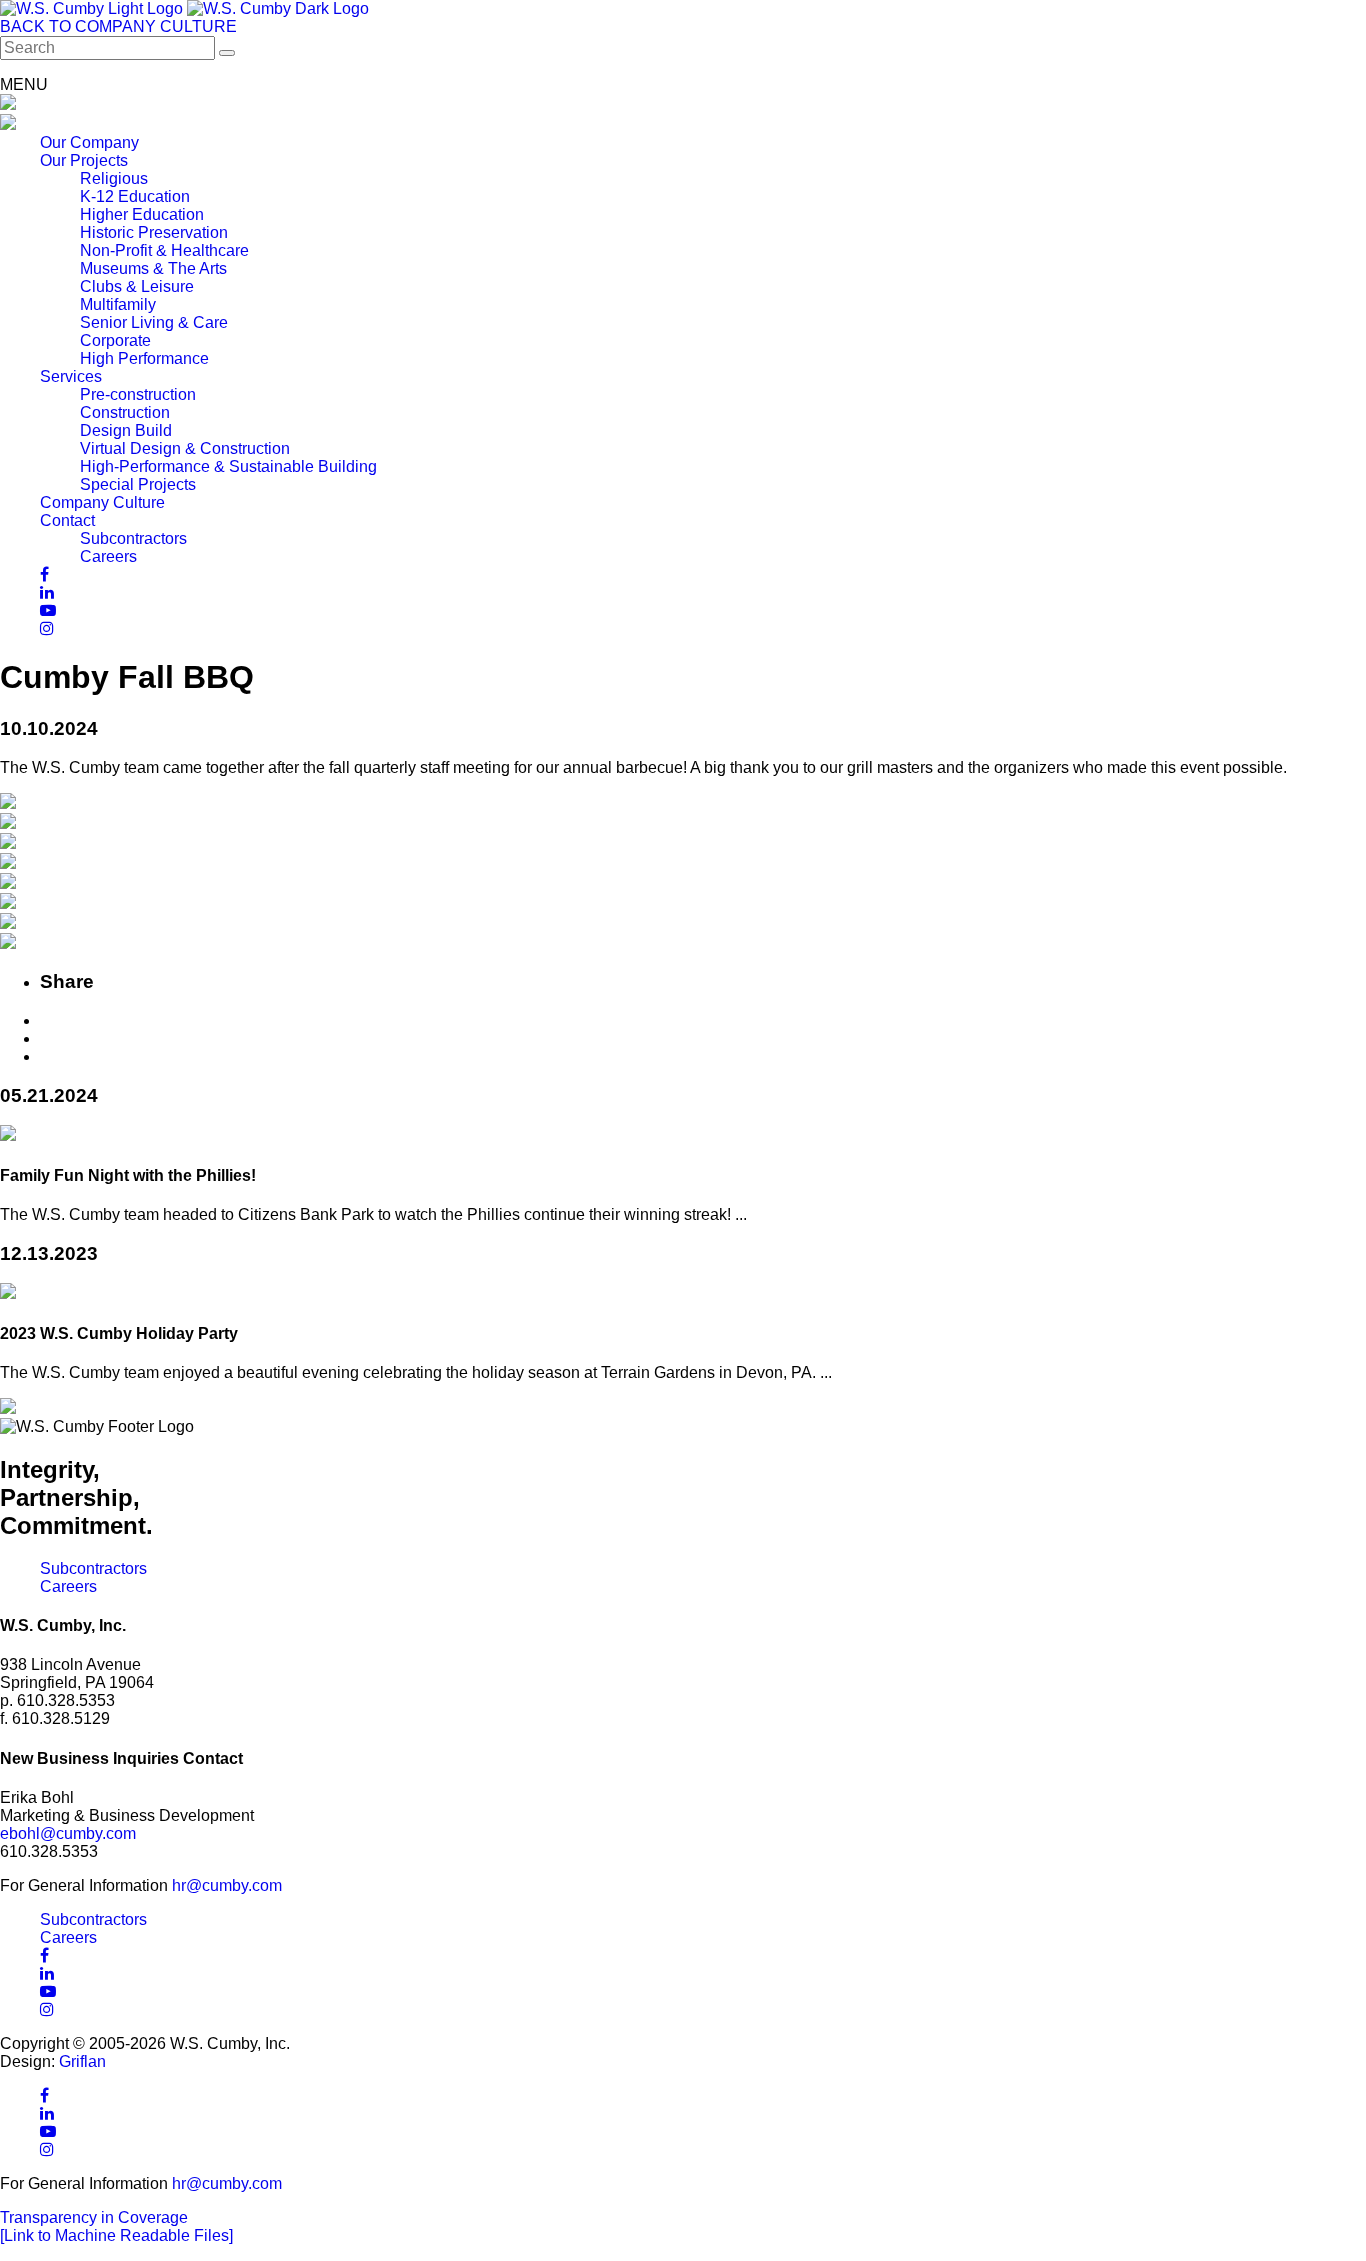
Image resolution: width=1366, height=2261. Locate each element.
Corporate (115, 340)
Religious (114, 178)
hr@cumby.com (227, 1885)
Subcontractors (133, 538)
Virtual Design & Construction (185, 448)
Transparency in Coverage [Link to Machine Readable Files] (116, 2226)
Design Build (126, 430)
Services (71, 376)
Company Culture (102, 502)
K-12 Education (135, 196)
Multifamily (118, 304)
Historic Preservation (154, 232)
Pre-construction (138, 394)
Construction (125, 412)
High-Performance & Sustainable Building (228, 466)
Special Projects (138, 484)
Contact (67, 520)
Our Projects (84, 160)
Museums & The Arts (153, 268)
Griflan (82, 2061)
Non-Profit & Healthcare (164, 250)
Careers (108, 556)
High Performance (144, 358)
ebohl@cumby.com (68, 1833)
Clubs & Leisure (137, 286)
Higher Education (142, 214)
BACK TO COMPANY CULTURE (118, 26)
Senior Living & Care (154, 322)
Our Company (89, 142)
